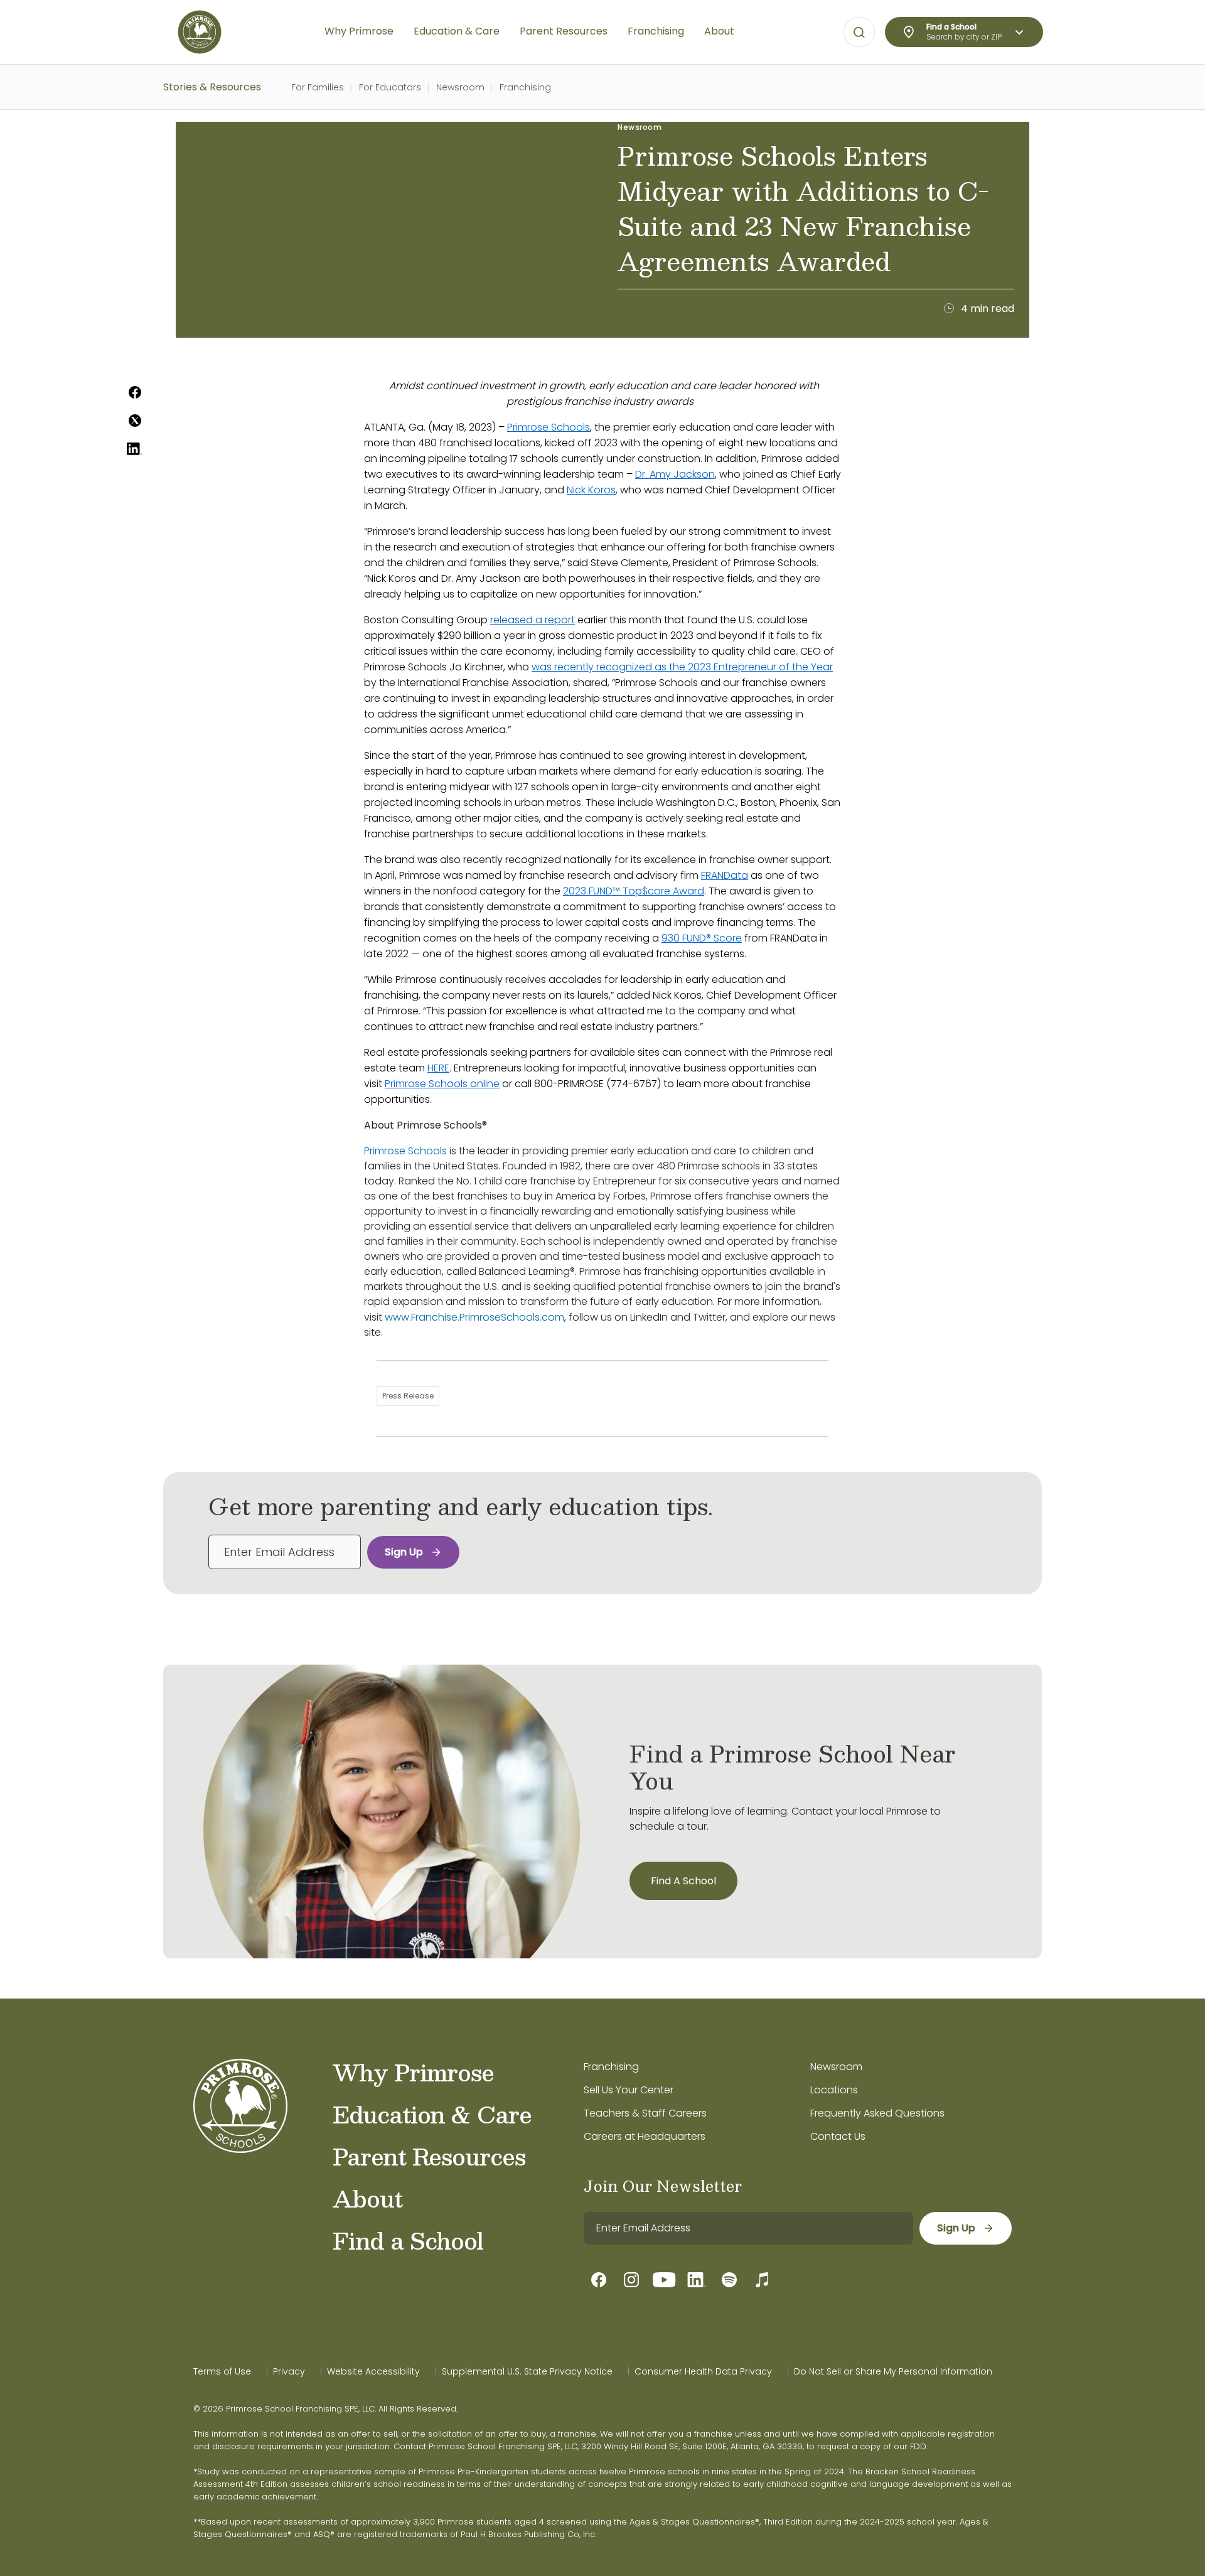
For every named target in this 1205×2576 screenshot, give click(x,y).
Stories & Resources (212, 87)
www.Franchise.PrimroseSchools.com (474, 1317)
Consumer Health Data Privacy (703, 2371)
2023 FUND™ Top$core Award (634, 891)
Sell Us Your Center (629, 2090)
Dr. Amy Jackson (675, 474)
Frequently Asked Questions (877, 2113)
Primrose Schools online (442, 1084)
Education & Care (432, 2114)
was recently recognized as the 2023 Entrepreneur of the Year (682, 667)
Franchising (525, 87)
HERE (438, 1068)
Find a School (408, 2240)
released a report (533, 620)
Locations (834, 2090)
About (367, 2198)
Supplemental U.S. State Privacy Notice (527, 2371)
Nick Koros (591, 490)
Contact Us (838, 2136)
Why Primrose (413, 2072)
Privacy (289, 2371)
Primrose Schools (549, 427)
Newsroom (460, 87)
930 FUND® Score (702, 938)
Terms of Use (222, 2371)
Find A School (683, 1881)
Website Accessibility (373, 2371)
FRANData (725, 875)
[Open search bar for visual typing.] (859, 33)
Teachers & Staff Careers (645, 2113)
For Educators (390, 87)
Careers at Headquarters (645, 2136)
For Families (318, 87)
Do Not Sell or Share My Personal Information (893, 2371)
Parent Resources (429, 2156)
